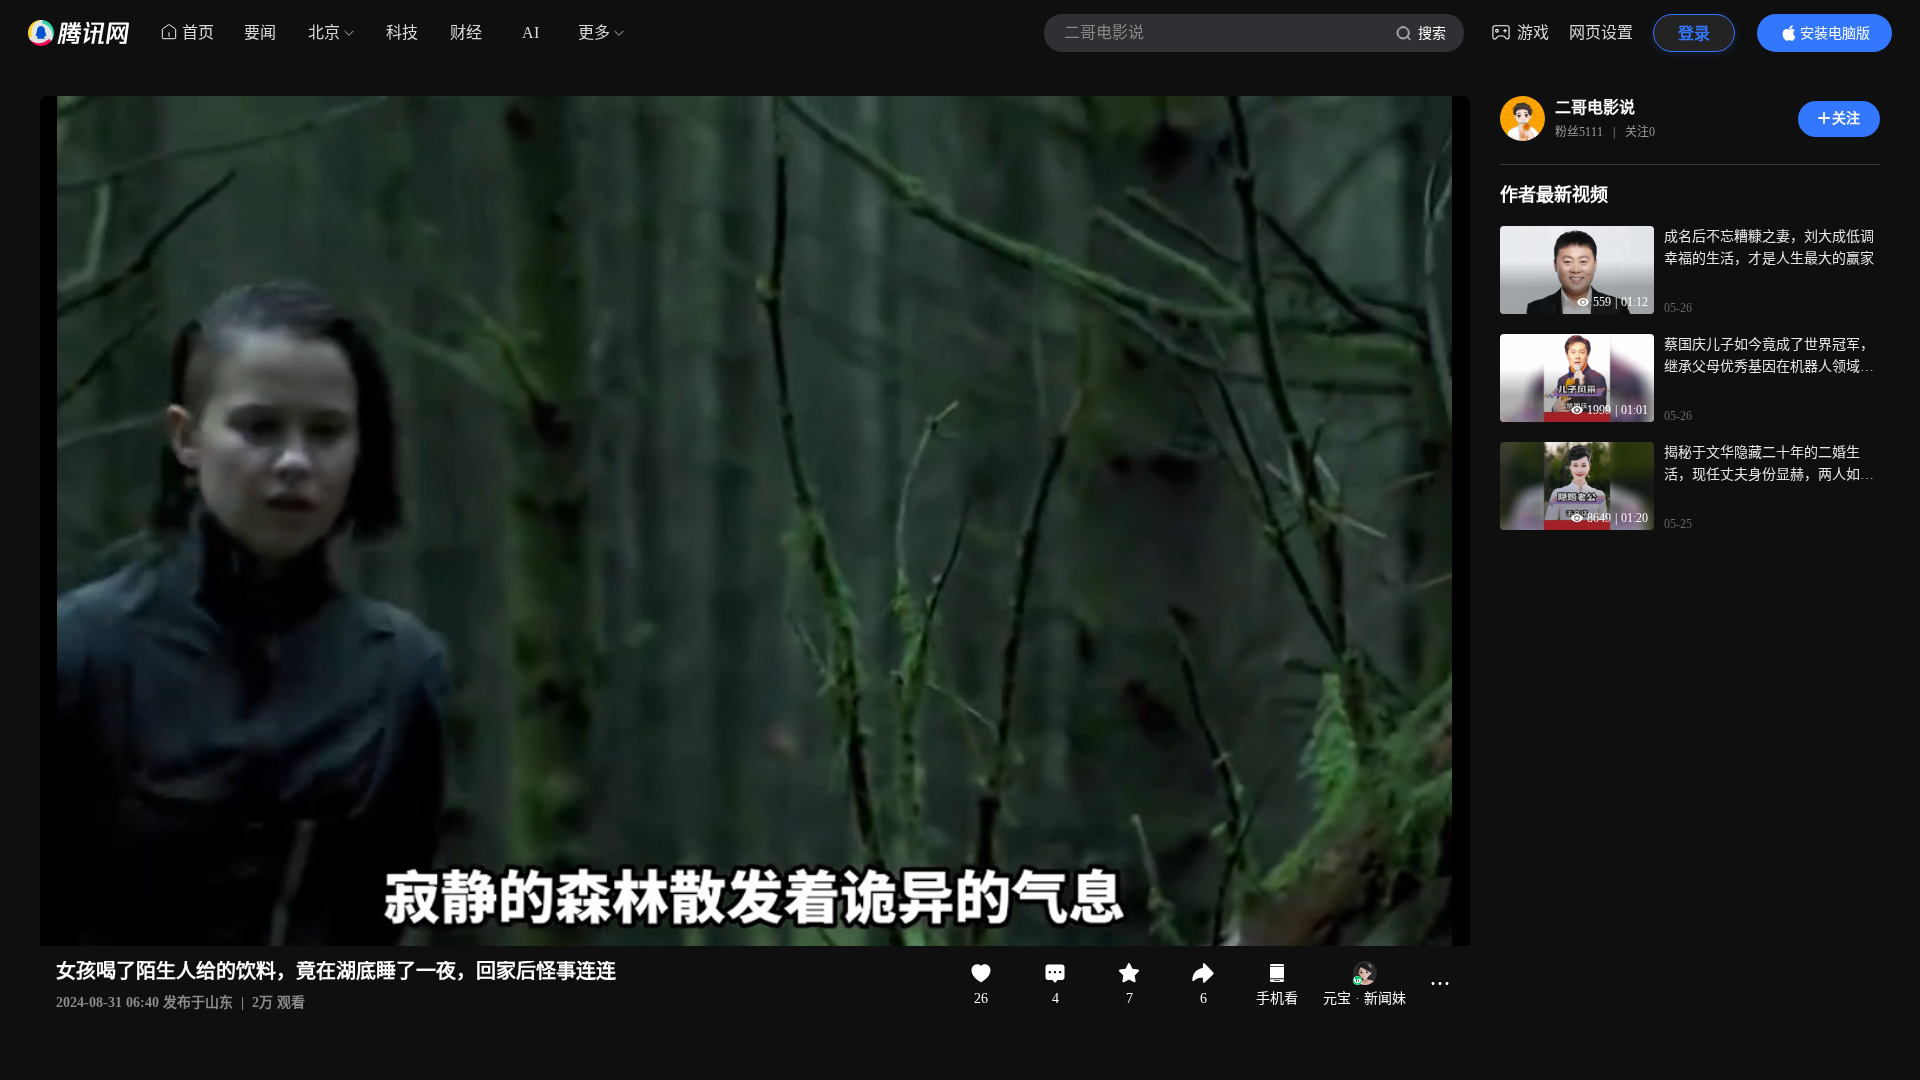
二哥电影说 (1595, 107)
